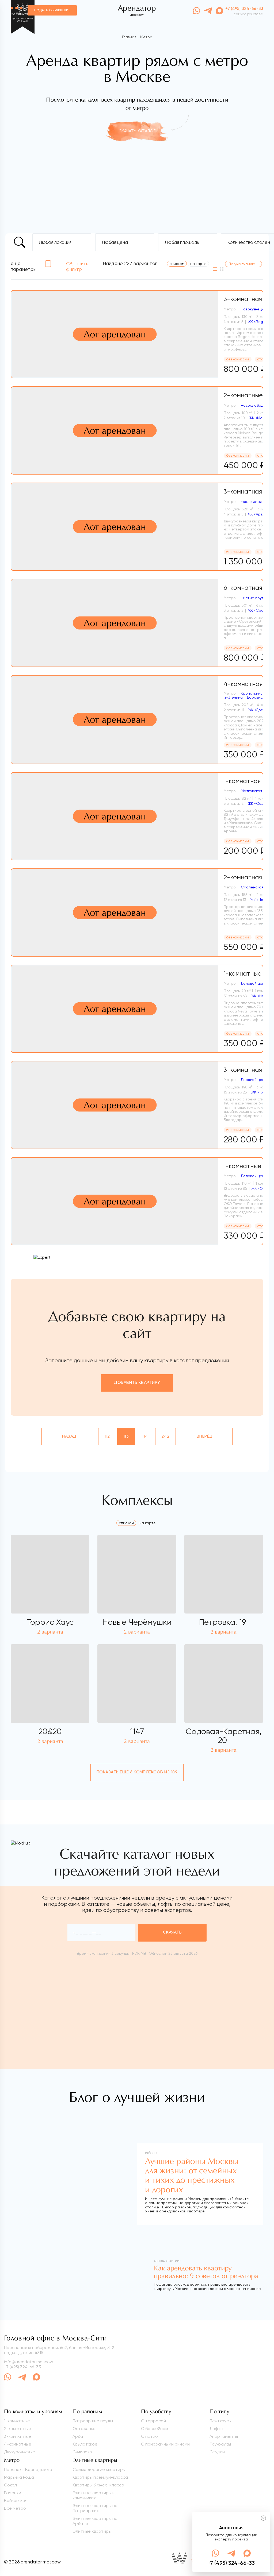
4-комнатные (18, 2444)
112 (107, 1437)
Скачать (172, 1932)
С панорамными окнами (165, 2444)
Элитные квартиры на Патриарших (95, 2508)
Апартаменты (224, 2436)
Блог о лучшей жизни (137, 2097)
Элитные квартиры (92, 2531)
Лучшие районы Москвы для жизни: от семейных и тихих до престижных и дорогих (192, 2175)
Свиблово (82, 2452)
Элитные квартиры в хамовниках (93, 2495)
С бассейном (155, 2429)
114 (145, 1437)
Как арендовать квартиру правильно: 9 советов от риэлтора (206, 2272)
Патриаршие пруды (93, 2421)
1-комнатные (17, 2421)
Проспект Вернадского (28, 2469)
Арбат (79, 2436)
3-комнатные (18, 2436)
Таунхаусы (220, 2444)
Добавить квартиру (137, 1383)
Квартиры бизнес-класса (98, 2485)
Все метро (15, 2508)
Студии (217, 2452)
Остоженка (84, 2429)
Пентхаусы (220, 2421)
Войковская (16, 2500)
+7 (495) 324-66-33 (22, 2367)
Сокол (10, 2485)
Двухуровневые (20, 2452)
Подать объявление (52, 10)
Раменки (13, 2493)
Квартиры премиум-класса (100, 2477)
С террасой (153, 2421)
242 (165, 1437)
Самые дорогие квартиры (99, 2469)
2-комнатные (18, 2429)
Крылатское (85, 2444)
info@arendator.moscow (28, 2362)
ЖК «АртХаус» (260, 514)
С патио (149, 2436)
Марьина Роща (19, 2477)
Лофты (216, 2429)
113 (126, 1437)
